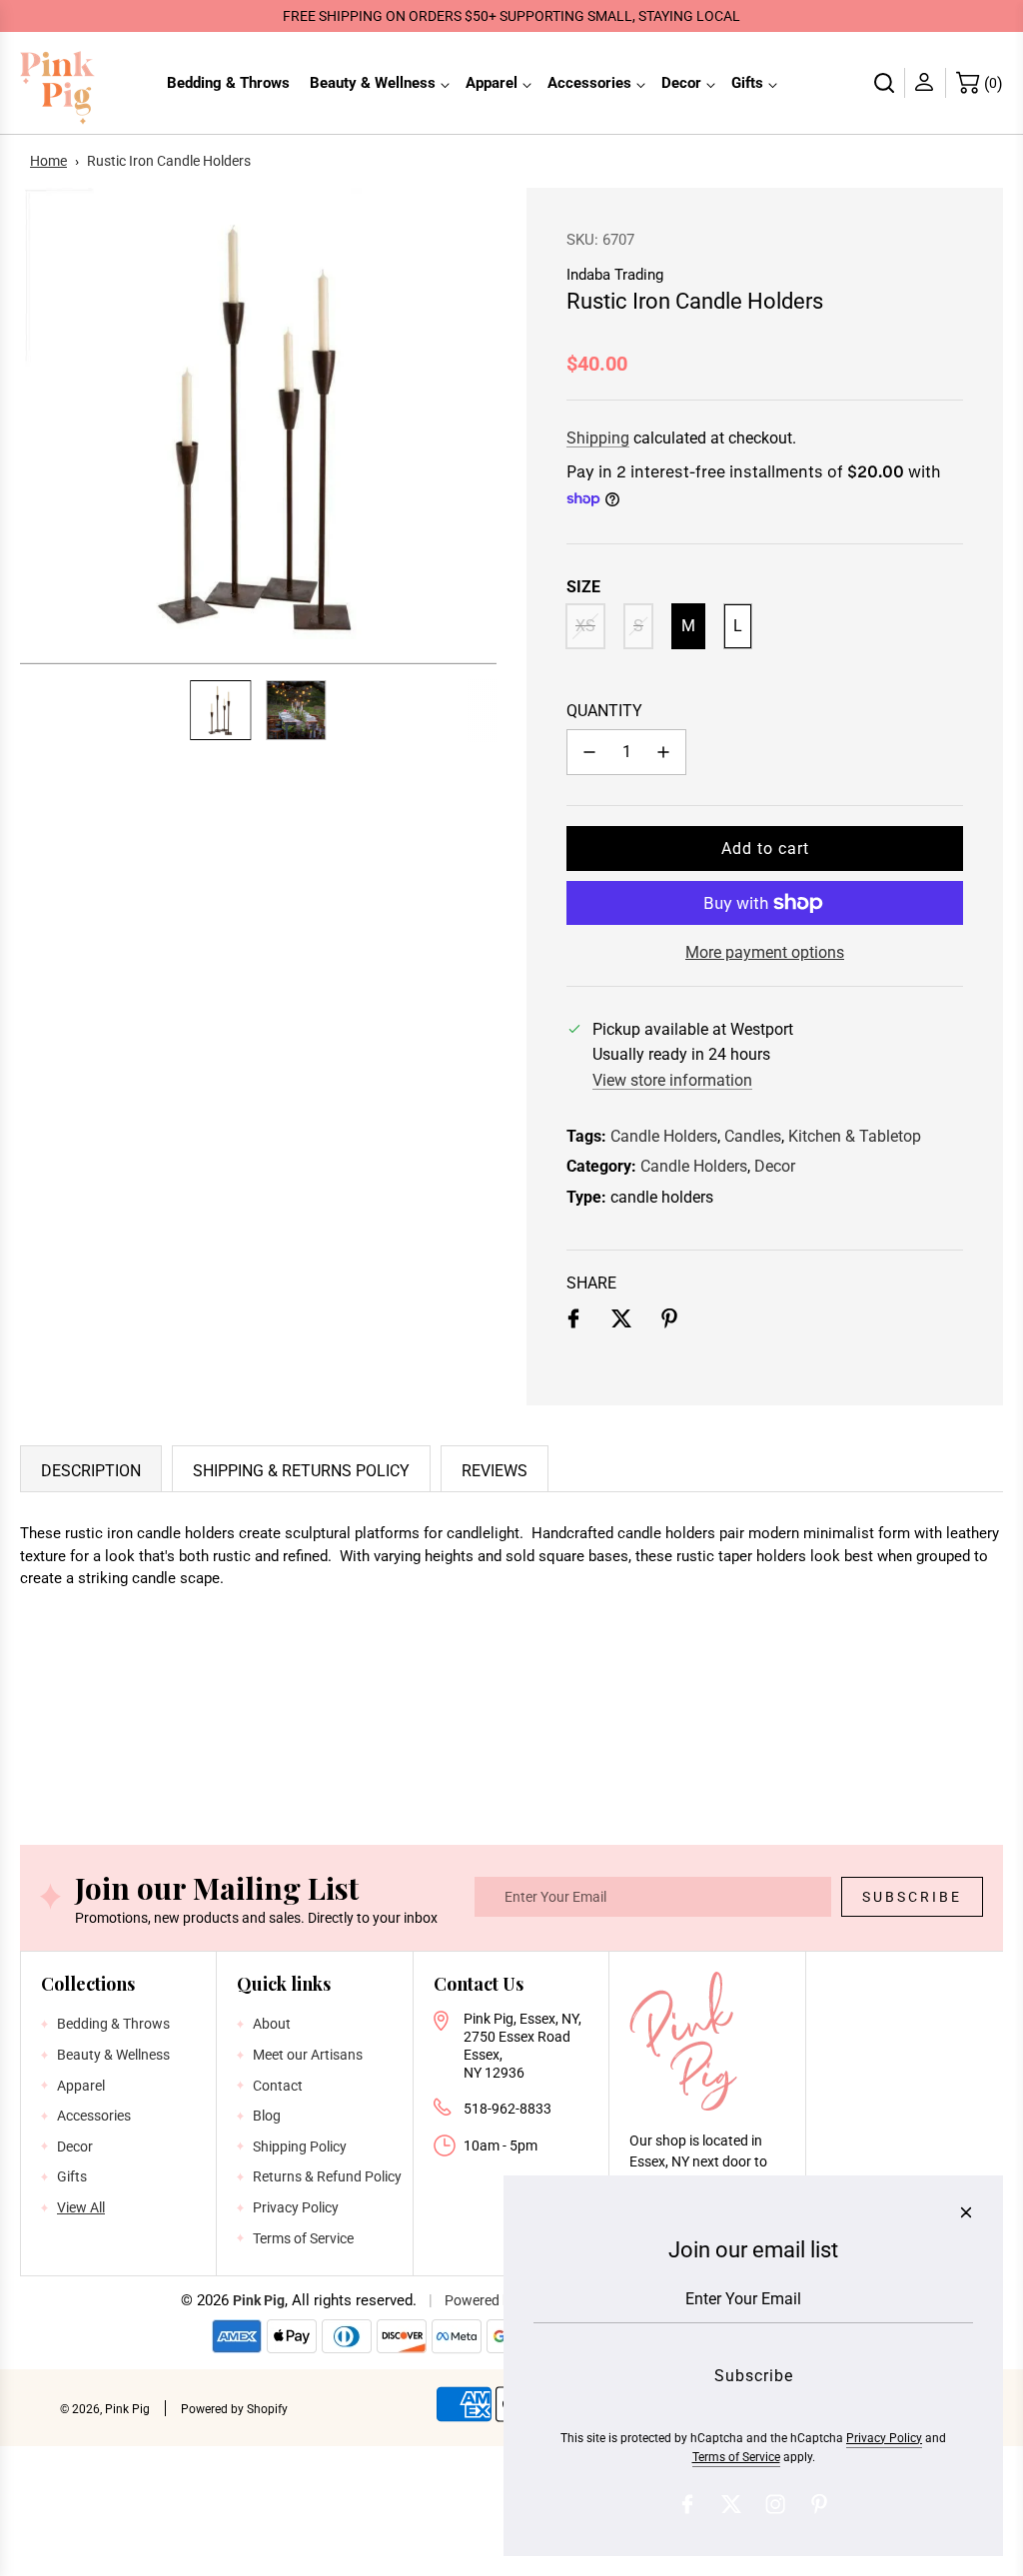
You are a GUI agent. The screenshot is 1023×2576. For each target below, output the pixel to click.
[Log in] (926, 83)
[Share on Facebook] (573, 1322)
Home (48, 161)
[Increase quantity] (663, 752)
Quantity (604, 711)
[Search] (885, 83)
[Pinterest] (819, 2504)
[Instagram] (775, 2504)
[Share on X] (621, 1322)
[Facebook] (687, 2504)
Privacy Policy (884, 2438)
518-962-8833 (508, 2109)
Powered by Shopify (234, 2409)
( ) (994, 83)
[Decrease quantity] (589, 752)
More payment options (765, 952)
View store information (672, 1080)
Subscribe (912, 1897)
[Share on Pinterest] (669, 1322)
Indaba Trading (615, 275)
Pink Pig (259, 2300)
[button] (46, 426)
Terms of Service (736, 2457)
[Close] (966, 2212)
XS (585, 626)
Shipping (598, 438)
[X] (731, 2504)
